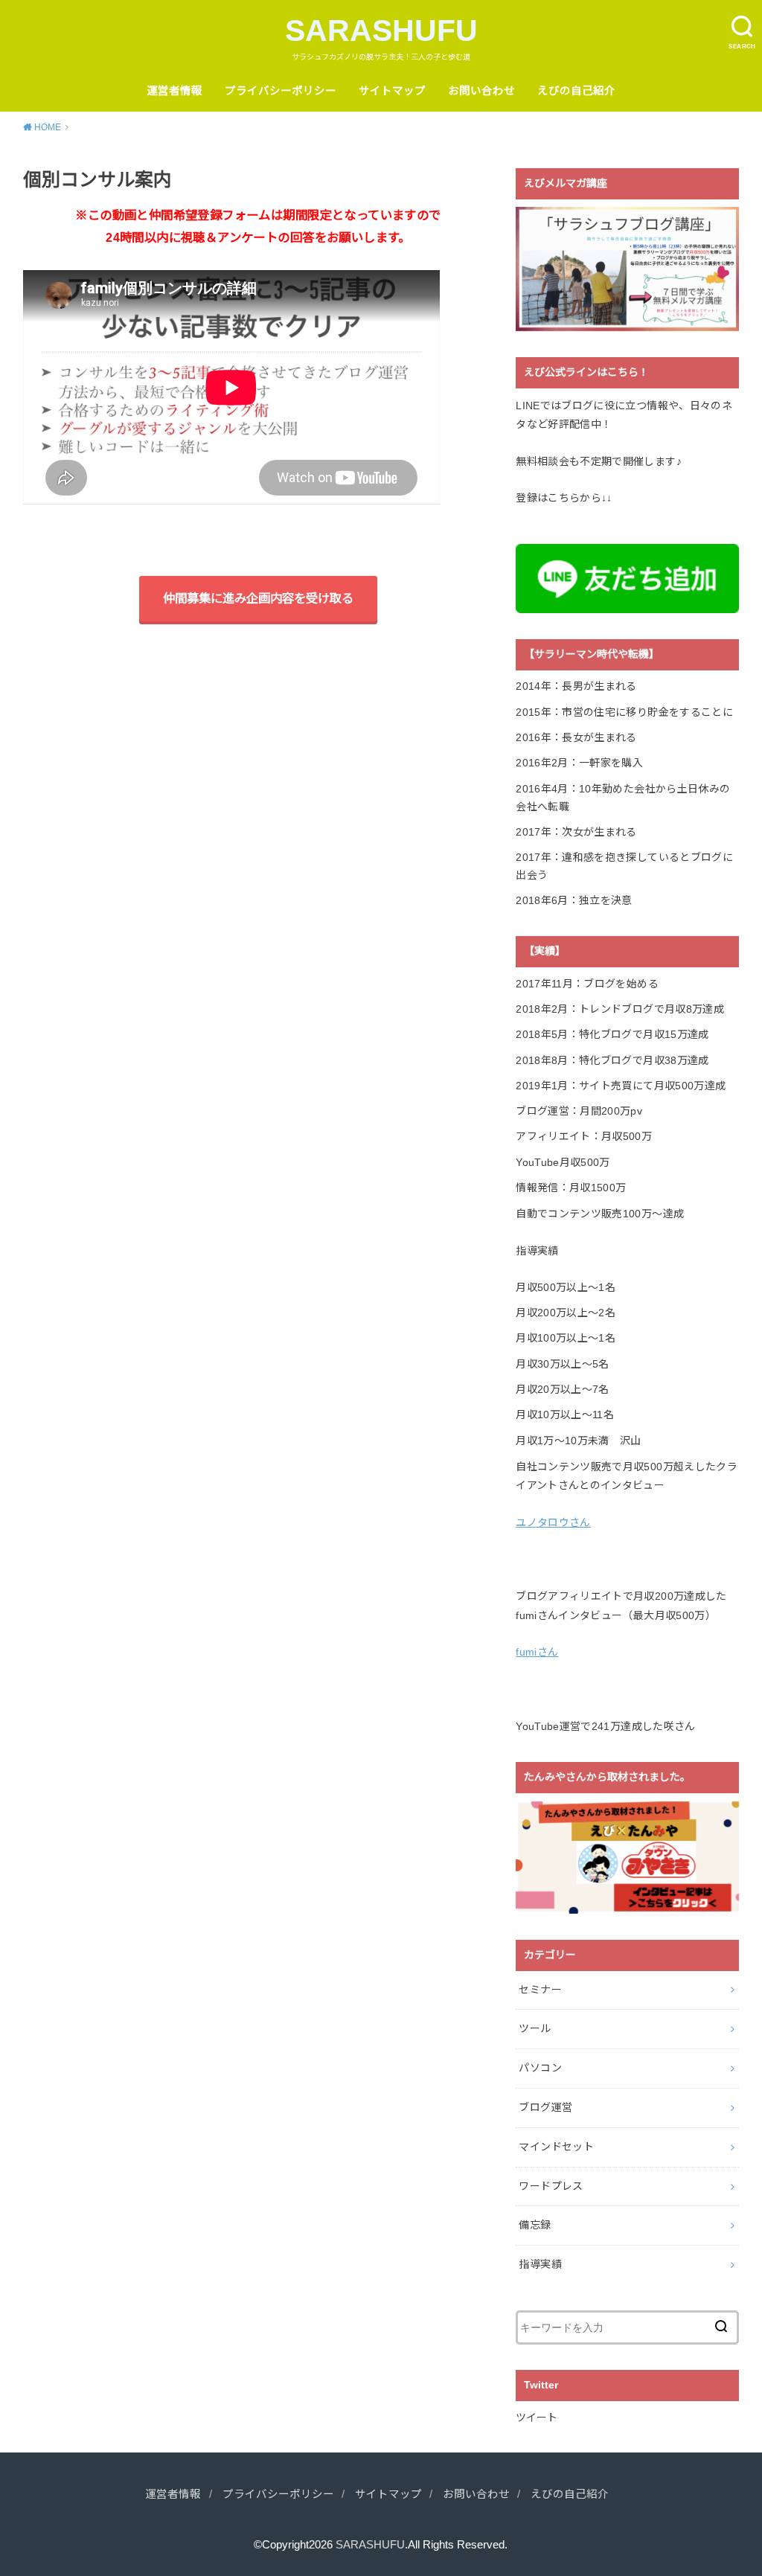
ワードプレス (551, 2186)
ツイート (537, 2418)
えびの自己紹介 (576, 91)
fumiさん (537, 1652)
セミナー (540, 1990)
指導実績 (540, 2264)
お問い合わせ (481, 91)
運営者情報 (175, 91)
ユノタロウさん (553, 1522)
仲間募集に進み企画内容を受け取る (258, 598)
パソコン (540, 2068)
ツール (535, 2028)
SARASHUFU (381, 31)
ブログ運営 (545, 2107)
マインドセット (556, 2147)
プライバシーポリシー (281, 91)
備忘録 (535, 2225)
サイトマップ (392, 91)
